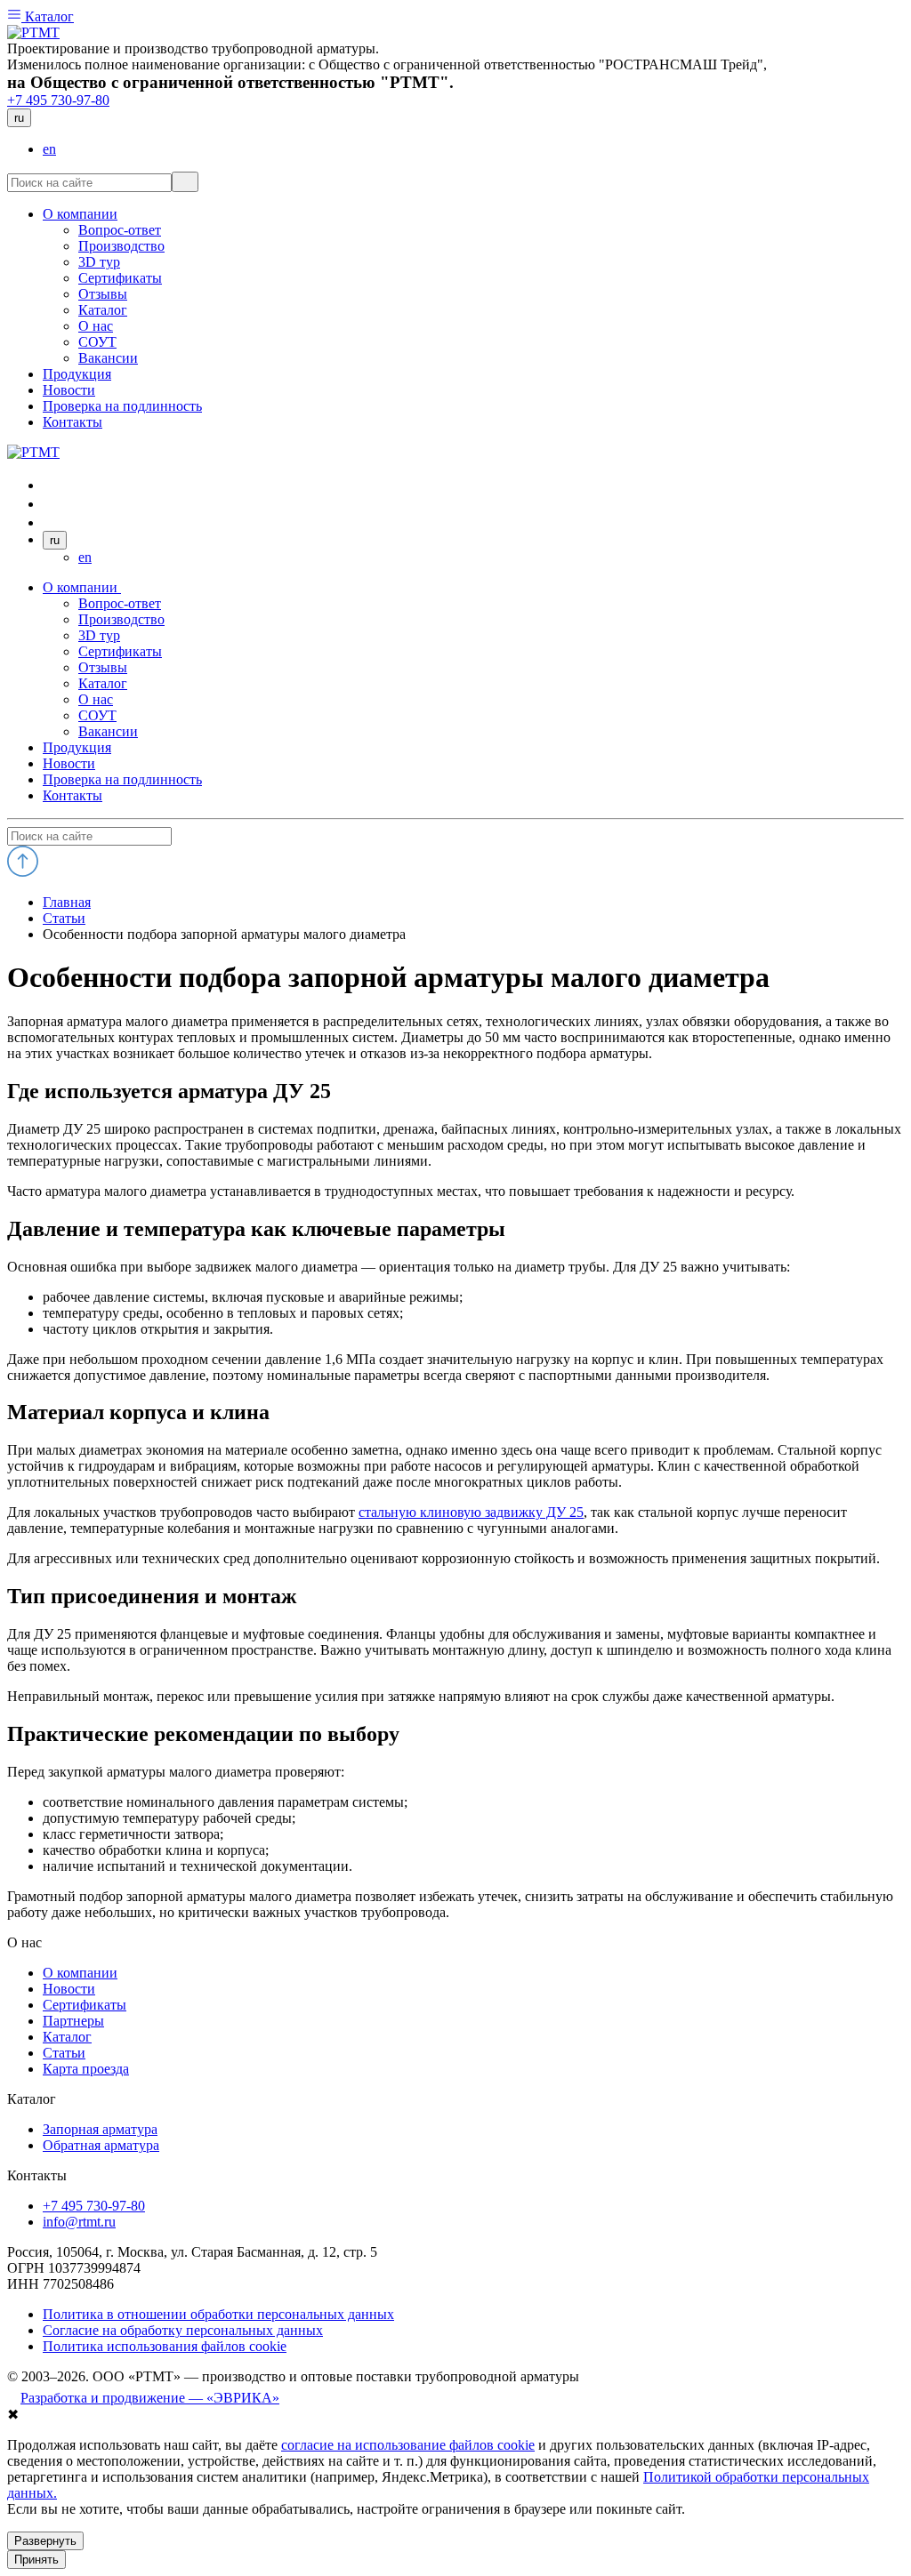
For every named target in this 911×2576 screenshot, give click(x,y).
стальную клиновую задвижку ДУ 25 (471, 1512)
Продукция (77, 747)
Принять (36, 2560)
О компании (82, 587)
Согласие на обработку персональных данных (183, 2330)
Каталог (48, 16)
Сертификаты (120, 651)
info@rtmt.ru (79, 2222)
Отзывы (103, 667)
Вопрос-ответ (120, 603)
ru (19, 118)
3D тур (99, 635)
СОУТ (97, 715)
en (49, 149)
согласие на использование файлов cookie (408, 2445)
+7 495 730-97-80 (58, 100)
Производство (121, 619)
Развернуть (45, 2541)
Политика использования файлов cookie (165, 2346)
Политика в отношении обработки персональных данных (218, 2314)
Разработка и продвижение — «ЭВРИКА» (150, 2398)
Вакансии (108, 731)
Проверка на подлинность (122, 779)
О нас (96, 699)
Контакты (73, 795)
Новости (69, 763)
